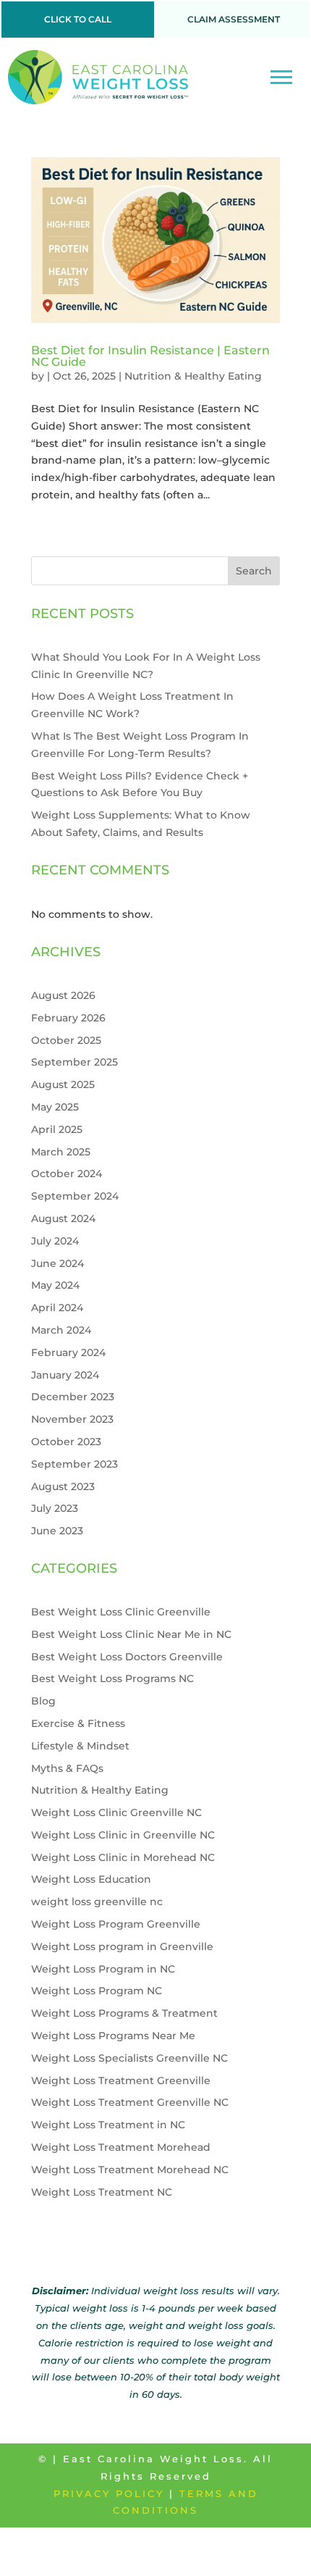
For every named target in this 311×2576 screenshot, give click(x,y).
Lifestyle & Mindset (80, 1746)
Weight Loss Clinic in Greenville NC (123, 1835)
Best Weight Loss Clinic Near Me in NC (131, 1634)
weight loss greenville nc (97, 1902)
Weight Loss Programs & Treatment (124, 2013)
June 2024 (57, 1263)
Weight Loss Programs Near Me (113, 2036)
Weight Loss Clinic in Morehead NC (123, 1857)
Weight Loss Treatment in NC (108, 2125)
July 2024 (55, 1241)
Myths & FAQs (67, 1768)
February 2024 (68, 1352)
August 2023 (63, 1486)
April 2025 (57, 1129)
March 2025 (61, 1152)
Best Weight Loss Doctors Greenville (127, 1657)
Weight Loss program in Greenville (122, 1946)
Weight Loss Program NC (97, 1991)
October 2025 (66, 1040)
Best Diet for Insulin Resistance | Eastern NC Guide (150, 356)
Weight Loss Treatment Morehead (121, 2147)
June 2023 (57, 1531)
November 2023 (72, 1419)
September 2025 (74, 1062)
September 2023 (74, 1464)
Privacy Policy (109, 2493)
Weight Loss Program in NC (103, 1969)
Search (254, 571)
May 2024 (55, 1285)
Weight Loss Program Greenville (116, 1924)
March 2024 (61, 1330)
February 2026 (68, 1018)
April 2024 (57, 1308)
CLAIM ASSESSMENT (234, 19)
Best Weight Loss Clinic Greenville (121, 1612)
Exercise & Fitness (78, 1723)
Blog (43, 1701)
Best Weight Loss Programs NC (112, 1678)
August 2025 (63, 1084)
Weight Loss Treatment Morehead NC (130, 2170)
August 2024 (63, 1218)
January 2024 (65, 1375)
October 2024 (67, 1174)
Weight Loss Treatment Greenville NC (130, 2102)
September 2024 (75, 1196)
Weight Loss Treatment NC (102, 2192)
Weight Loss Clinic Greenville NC (116, 1812)
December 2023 (73, 1397)
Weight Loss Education (91, 1879)
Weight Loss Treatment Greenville (121, 2081)
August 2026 (63, 995)
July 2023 (55, 1508)
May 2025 (55, 1107)
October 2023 (66, 1442)
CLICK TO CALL (78, 19)
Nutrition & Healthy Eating (193, 376)
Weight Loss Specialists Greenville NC (129, 2058)
